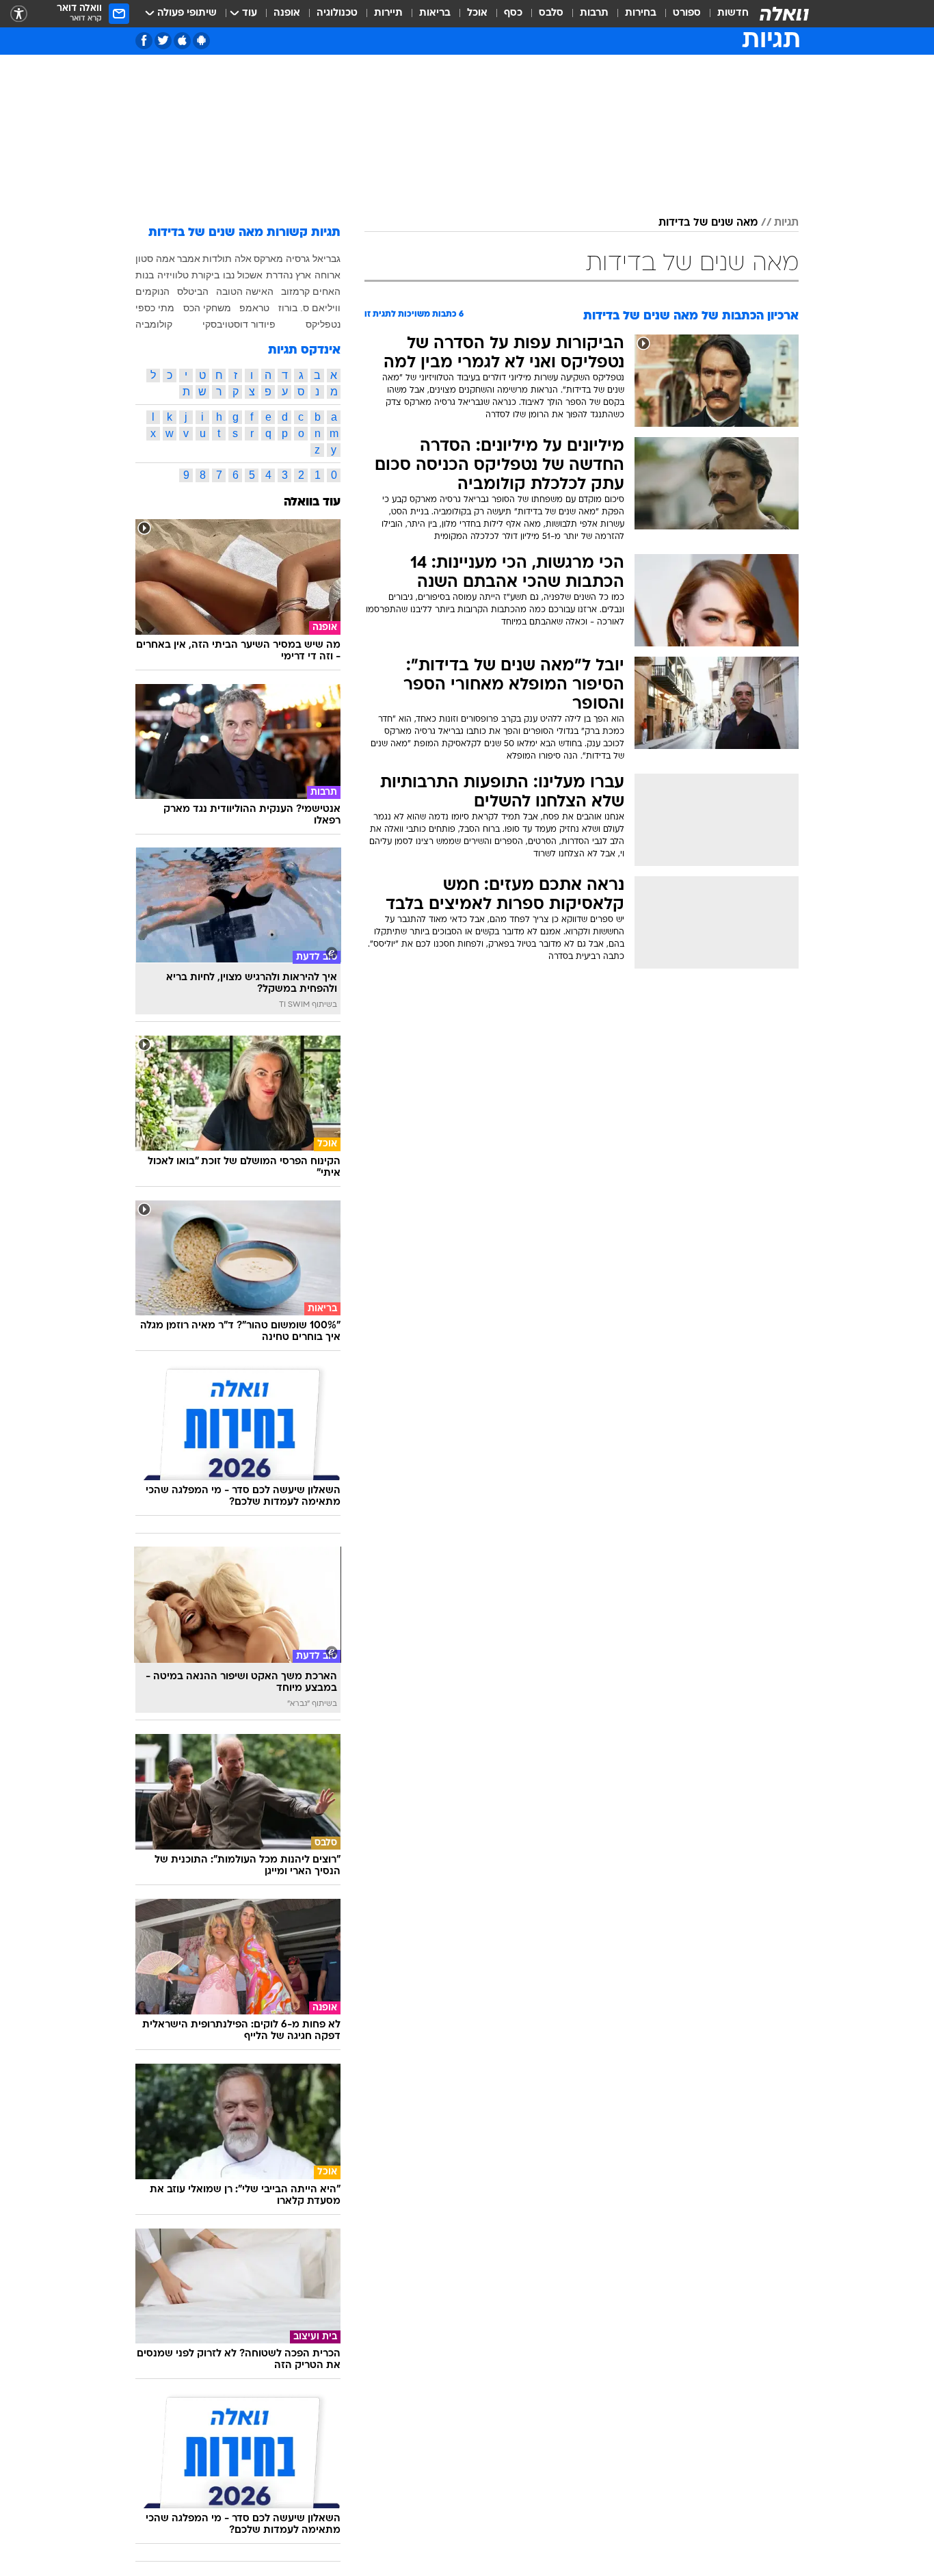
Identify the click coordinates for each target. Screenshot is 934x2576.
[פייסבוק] (144, 41)
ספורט (687, 13)
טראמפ (254, 308)
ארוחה (328, 275)
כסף (513, 13)
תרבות (594, 13)
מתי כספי (155, 308)
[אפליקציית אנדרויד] (201, 41)
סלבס (551, 13)
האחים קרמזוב (311, 291)
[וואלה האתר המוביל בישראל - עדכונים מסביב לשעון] (784, 14)
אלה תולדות (227, 259)
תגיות (786, 223)
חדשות (733, 13)
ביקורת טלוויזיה (188, 275)
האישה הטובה (245, 291)
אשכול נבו (243, 275)
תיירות (388, 13)
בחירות (641, 13)
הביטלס (193, 291)
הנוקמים (152, 291)
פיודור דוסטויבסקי (239, 324)
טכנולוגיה (337, 13)
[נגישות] (19, 14)
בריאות (435, 13)
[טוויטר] (163, 41)
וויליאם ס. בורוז (309, 308)
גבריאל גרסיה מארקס (297, 259)
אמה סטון (155, 259)
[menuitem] (725, 14)
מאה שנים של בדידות (708, 223)
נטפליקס (323, 324)
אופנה (287, 13)
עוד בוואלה (312, 502)
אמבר (189, 259)
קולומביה (154, 324)
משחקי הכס (207, 308)
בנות (145, 275)
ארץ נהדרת (289, 275)
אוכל (477, 13)
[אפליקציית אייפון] (182, 41)
